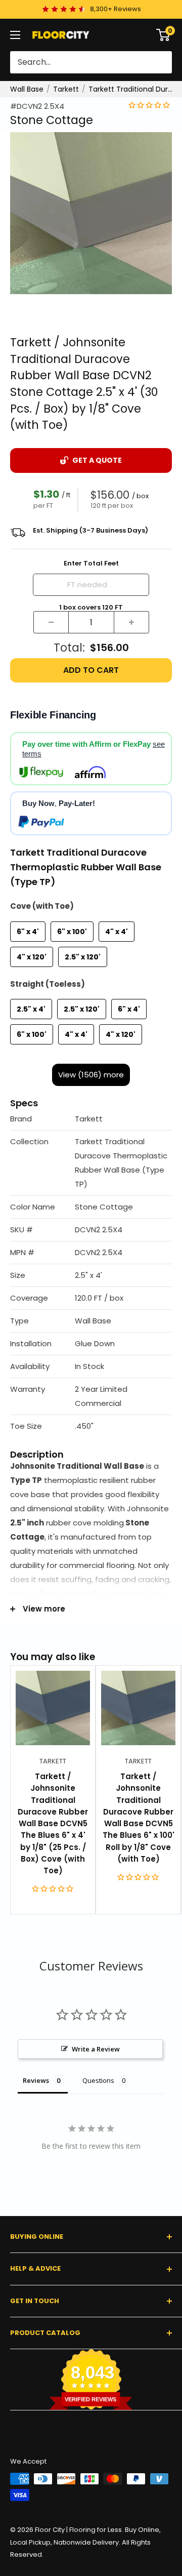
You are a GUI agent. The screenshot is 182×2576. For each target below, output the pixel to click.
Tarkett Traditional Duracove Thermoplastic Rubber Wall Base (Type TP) (132, 89)
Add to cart (91, 670)
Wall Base (27, 89)
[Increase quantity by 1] (131, 622)
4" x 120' (32, 957)
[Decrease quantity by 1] (51, 622)
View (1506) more (91, 1075)
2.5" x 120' (83, 957)
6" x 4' (28, 932)
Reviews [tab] (36, 2080)
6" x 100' (72, 932)
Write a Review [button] (96, 2049)
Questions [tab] (98, 2080)
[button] (91, 1119)
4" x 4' (117, 932)
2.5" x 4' (31, 1009)
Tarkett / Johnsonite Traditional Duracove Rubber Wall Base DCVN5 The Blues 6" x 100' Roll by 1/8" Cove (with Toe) (139, 1818)
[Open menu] (15, 35)
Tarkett (66, 89)
